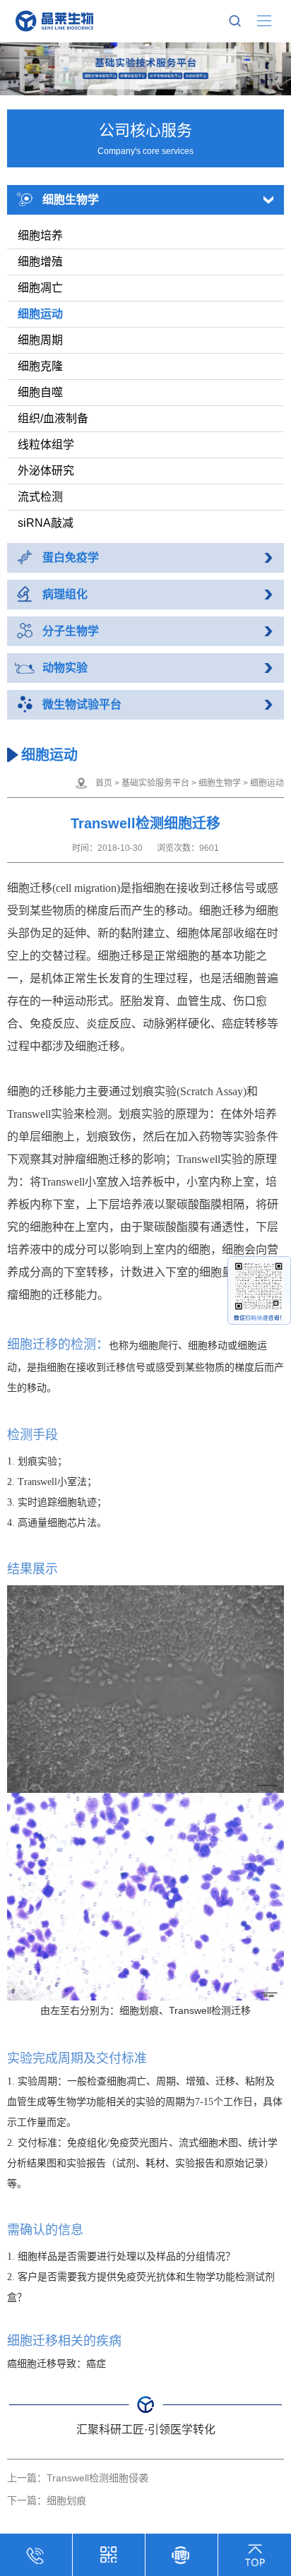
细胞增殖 (40, 262)
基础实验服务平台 (155, 783)
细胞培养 (40, 235)
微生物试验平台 (82, 704)
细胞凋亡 (40, 288)
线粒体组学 (46, 445)
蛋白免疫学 (71, 557)
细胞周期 (40, 340)
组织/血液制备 (53, 418)
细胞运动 (40, 314)
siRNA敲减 (46, 523)
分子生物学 (71, 631)
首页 (104, 783)
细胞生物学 (71, 199)
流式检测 (40, 497)
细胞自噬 (40, 392)
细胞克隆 (40, 366)
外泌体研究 (46, 471)
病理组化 (65, 594)
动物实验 (65, 668)
